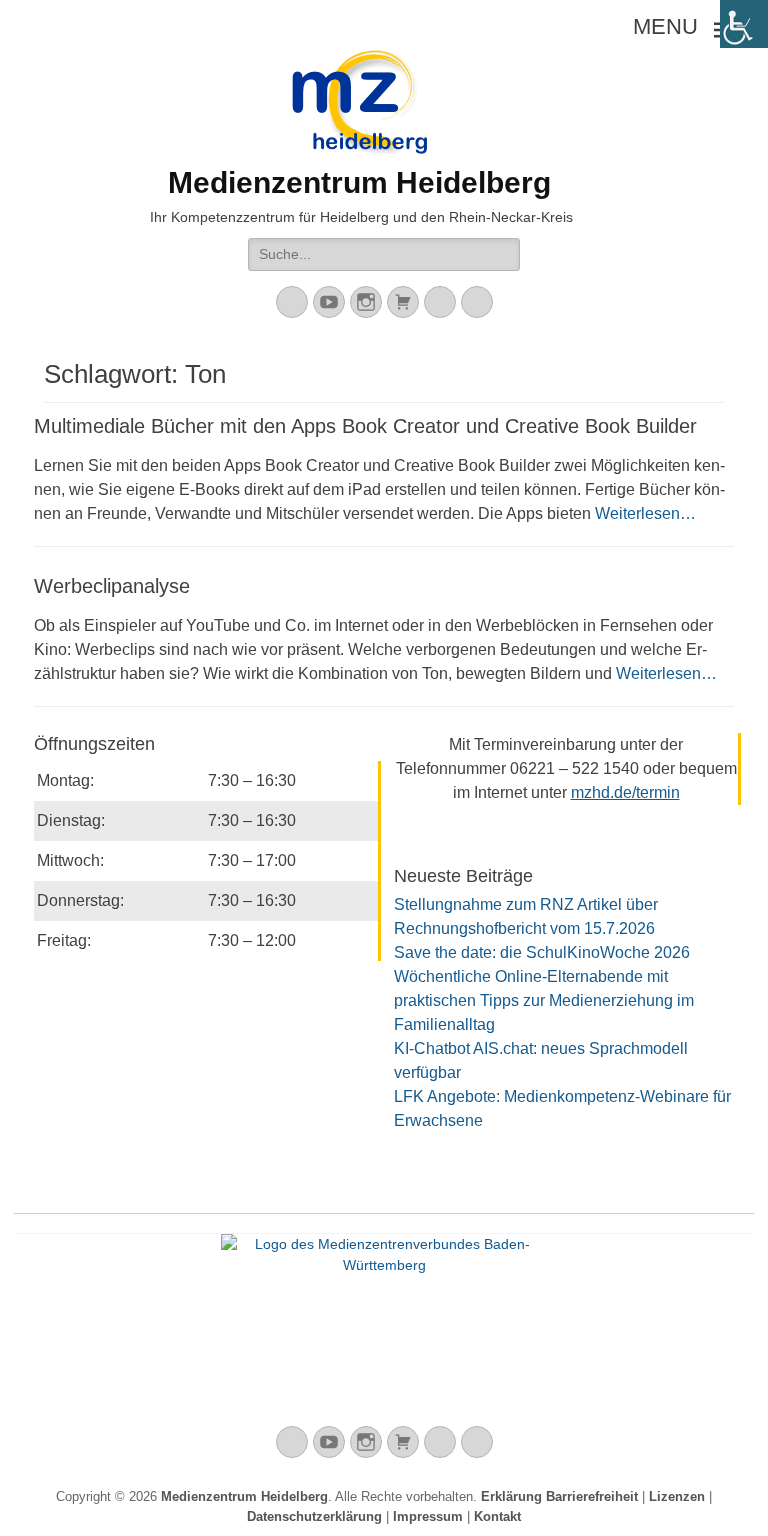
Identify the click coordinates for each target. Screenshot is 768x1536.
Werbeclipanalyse (112, 586)
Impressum (428, 1516)
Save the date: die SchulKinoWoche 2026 (542, 952)
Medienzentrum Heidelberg (244, 1496)
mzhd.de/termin (625, 792)
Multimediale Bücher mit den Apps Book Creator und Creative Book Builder (365, 426)
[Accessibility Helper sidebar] (744, 24)
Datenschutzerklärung (314, 1516)
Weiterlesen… (645, 513)
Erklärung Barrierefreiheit (559, 1496)
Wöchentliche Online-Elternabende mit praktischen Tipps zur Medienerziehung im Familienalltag (544, 1000)
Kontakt (497, 1516)
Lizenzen (677, 1496)
